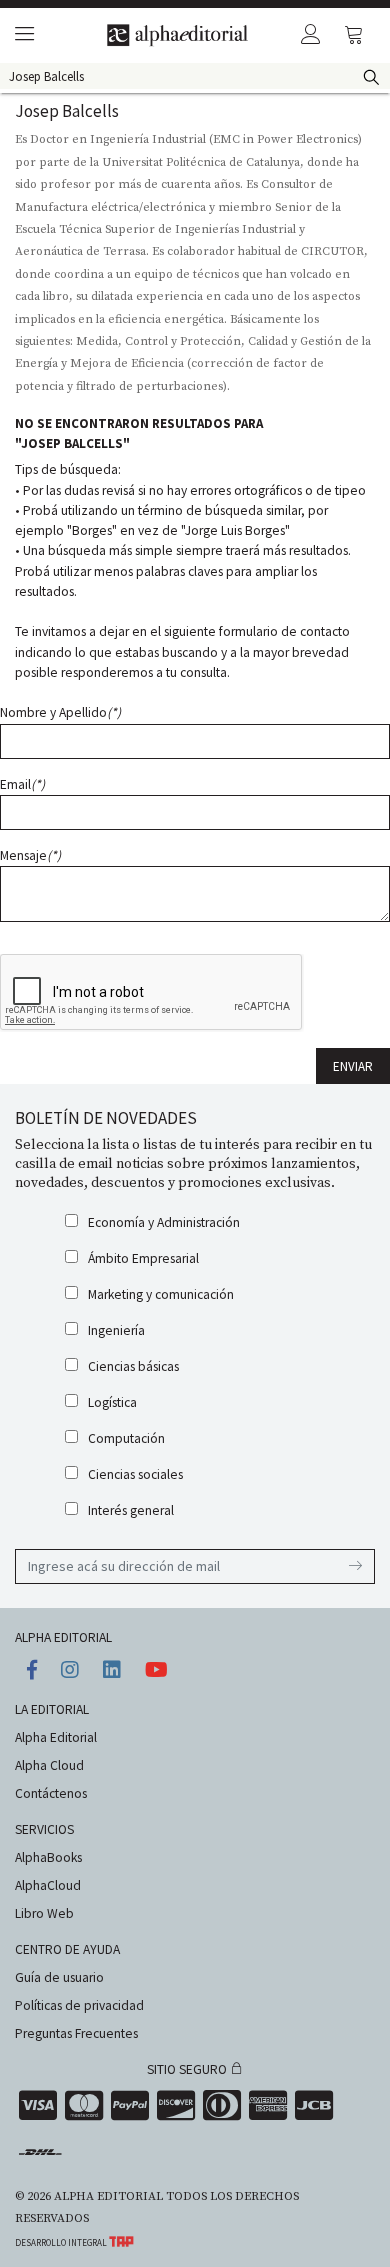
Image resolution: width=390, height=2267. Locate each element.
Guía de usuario (59, 1977)
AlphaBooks (48, 1857)
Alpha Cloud (49, 1765)
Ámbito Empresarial (143, 1258)
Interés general (131, 1510)
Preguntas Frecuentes (76, 2033)
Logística (112, 1402)
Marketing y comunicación (161, 1294)
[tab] (21, 35)
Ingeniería (116, 1330)
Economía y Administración (164, 1222)
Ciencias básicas (133, 1366)
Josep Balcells (67, 111)
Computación (126, 1438)
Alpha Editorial (56, 1737)
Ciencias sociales (135, 1474)
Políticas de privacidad (79, 2005)
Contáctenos (51, 1793)
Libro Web (44, 1913)
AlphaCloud (48, 1885)
